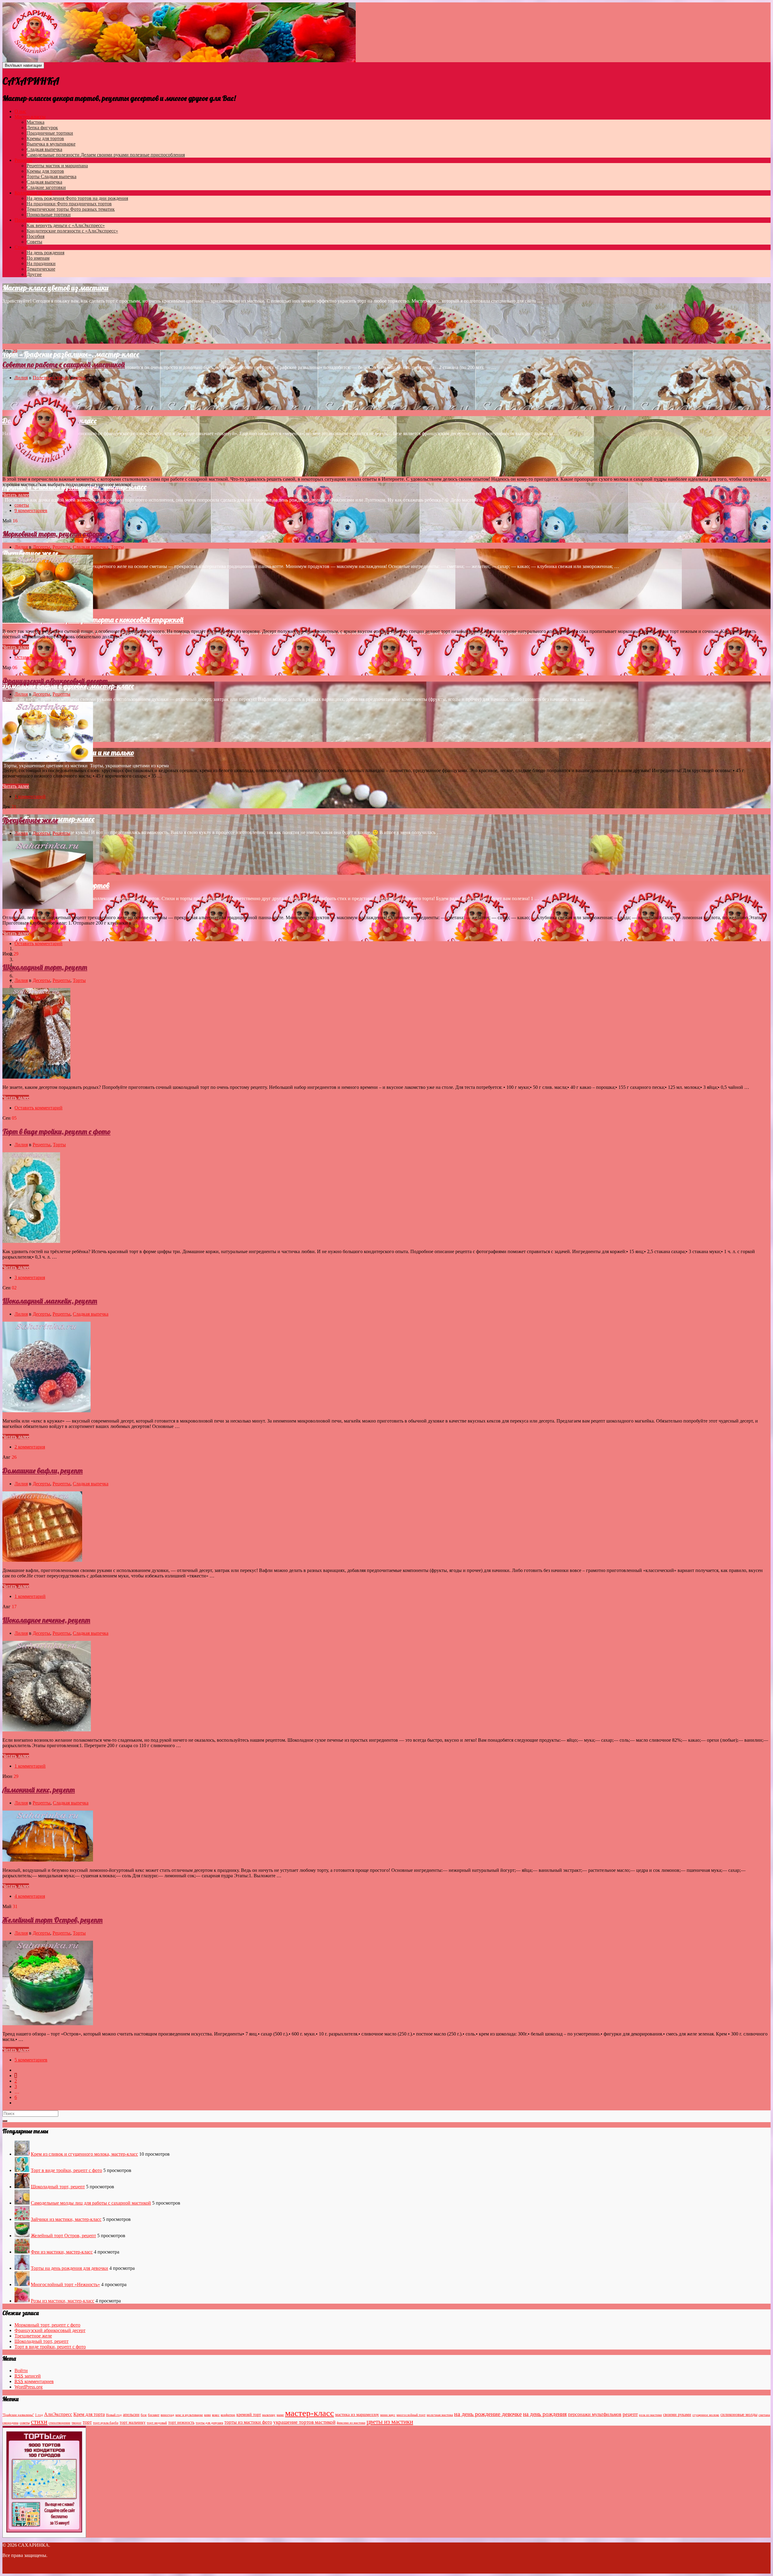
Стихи (21, 247)
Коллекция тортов (33, 193)
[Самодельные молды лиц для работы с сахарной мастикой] (22, 2203)
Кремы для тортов (45, 138)
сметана (764, 2415)
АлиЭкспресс (58, 2414)
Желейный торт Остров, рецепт (53, 1920)
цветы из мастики (390, 2422)
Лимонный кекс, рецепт (39, 1790)
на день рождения (545, 2414)
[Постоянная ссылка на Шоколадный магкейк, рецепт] (47, 1411)
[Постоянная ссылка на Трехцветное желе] (48, 907)
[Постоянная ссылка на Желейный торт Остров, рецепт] (48, 2024)
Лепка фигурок (42, 128)
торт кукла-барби (106, 2423)
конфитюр (228, 2415)
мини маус (388, 2415)
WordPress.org (29, 2387)
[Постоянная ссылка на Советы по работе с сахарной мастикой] (46, 469)
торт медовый (157, 2423)
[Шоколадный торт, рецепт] (22, 2187)
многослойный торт (411, 2415)
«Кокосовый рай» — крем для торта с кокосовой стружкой (93, 620)
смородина (10, 2423)
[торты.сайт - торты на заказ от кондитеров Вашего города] (44, 2531)
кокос (216, 2415)
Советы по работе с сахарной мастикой (64, 364)
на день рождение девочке (488, 2414)
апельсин (131, 2415)
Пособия (35, 236)
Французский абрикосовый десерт (55, 681)
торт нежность (181, 2422)
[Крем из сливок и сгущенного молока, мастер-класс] (22, 2154)
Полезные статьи (32, 220)
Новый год (114, 2415)
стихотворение (59, 2423)
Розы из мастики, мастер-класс (63, 2301)
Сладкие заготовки (46, 187)
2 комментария (30, 1447)
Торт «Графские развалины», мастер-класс (71, 354)
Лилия (21, 378)
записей (28, 2376)
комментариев (34, 2381)
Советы (34, 242)
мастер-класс (310, 2413)
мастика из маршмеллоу (357, 2415)
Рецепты (23, 160)
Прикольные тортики (49, 215)
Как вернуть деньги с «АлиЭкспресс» (66, 225)
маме (280, 2415)
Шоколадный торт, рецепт (45, 967)
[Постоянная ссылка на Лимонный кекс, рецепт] (48, 1860)
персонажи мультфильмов (595, 2414)
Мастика (35, 122)
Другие (34, 274)
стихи (39, 2422)
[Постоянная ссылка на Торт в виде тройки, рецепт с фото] (31, 1241)
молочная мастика (440, 2415)
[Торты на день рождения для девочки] (22, 2268)
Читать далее (16, 495)
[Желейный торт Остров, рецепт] (22, 2236)
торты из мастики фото (248, 2422)
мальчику (269, 2415)
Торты (51, 176)
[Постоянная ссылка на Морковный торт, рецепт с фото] (48, 621)
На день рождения (77, 198)
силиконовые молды (739, 2415)
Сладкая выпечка (44, 149)
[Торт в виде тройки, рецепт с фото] (22, 2170)
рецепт (630, 2414)
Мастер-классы (30, 117)
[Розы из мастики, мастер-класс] (22, 2301)
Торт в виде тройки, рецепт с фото (56, 1131)
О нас (20, 111)
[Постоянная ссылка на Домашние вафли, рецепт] (42, 1560)
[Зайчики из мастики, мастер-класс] (22, 2219)
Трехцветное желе (30, 553)
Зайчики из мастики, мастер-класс (66, 2219)
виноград (167, 2415)
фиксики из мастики (351, 2423)
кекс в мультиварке (189, 2415)
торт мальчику (133, 2422)
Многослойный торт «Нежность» (65, 2284)
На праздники (69, 204)
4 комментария (30, 1896)
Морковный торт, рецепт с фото (53, 534)
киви (207, 2415)
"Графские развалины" (18, 2415)
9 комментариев (31, 510)
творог (77, 2423)
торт (87, 2422)
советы (22, 505)
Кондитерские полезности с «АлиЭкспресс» (72, 231)
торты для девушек (209, 2423)
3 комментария (30, 1277)
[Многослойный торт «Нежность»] (22, 2284)
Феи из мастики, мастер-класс (62, 2252)
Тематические (41, 269)
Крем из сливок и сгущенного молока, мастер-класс (84, 2154)
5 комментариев (31, 2060)
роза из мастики (650, 2415)
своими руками (677, 2415)
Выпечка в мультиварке (51, 144)
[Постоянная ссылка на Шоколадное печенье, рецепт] (47, 1730)
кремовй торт (249, 2415)
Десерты (41, 547)
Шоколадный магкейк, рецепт (50, 1301)
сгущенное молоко (706, 2415)
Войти (21, 2371)
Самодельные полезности (106, 155)
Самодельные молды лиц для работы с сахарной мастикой (91, 2203)
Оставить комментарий (38, 657)
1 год (39, 2415)
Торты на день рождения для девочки (69, 2268)
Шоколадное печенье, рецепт (46, 1620)
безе (144, 2415)
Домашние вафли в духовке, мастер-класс (68, 686)
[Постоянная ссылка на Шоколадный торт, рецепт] (36, 1077)
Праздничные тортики (50, 133)
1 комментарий (30, 796)
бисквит (154, 2415)
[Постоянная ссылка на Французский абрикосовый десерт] (48, 760)
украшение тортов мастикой (304, 2422)
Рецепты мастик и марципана (57, 166)
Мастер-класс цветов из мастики (56, 288)
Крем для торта (89, 2414)
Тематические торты (71, 209)
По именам (38, 258)
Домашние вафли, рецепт (43, 1471)
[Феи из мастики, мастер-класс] (22, 2252)
